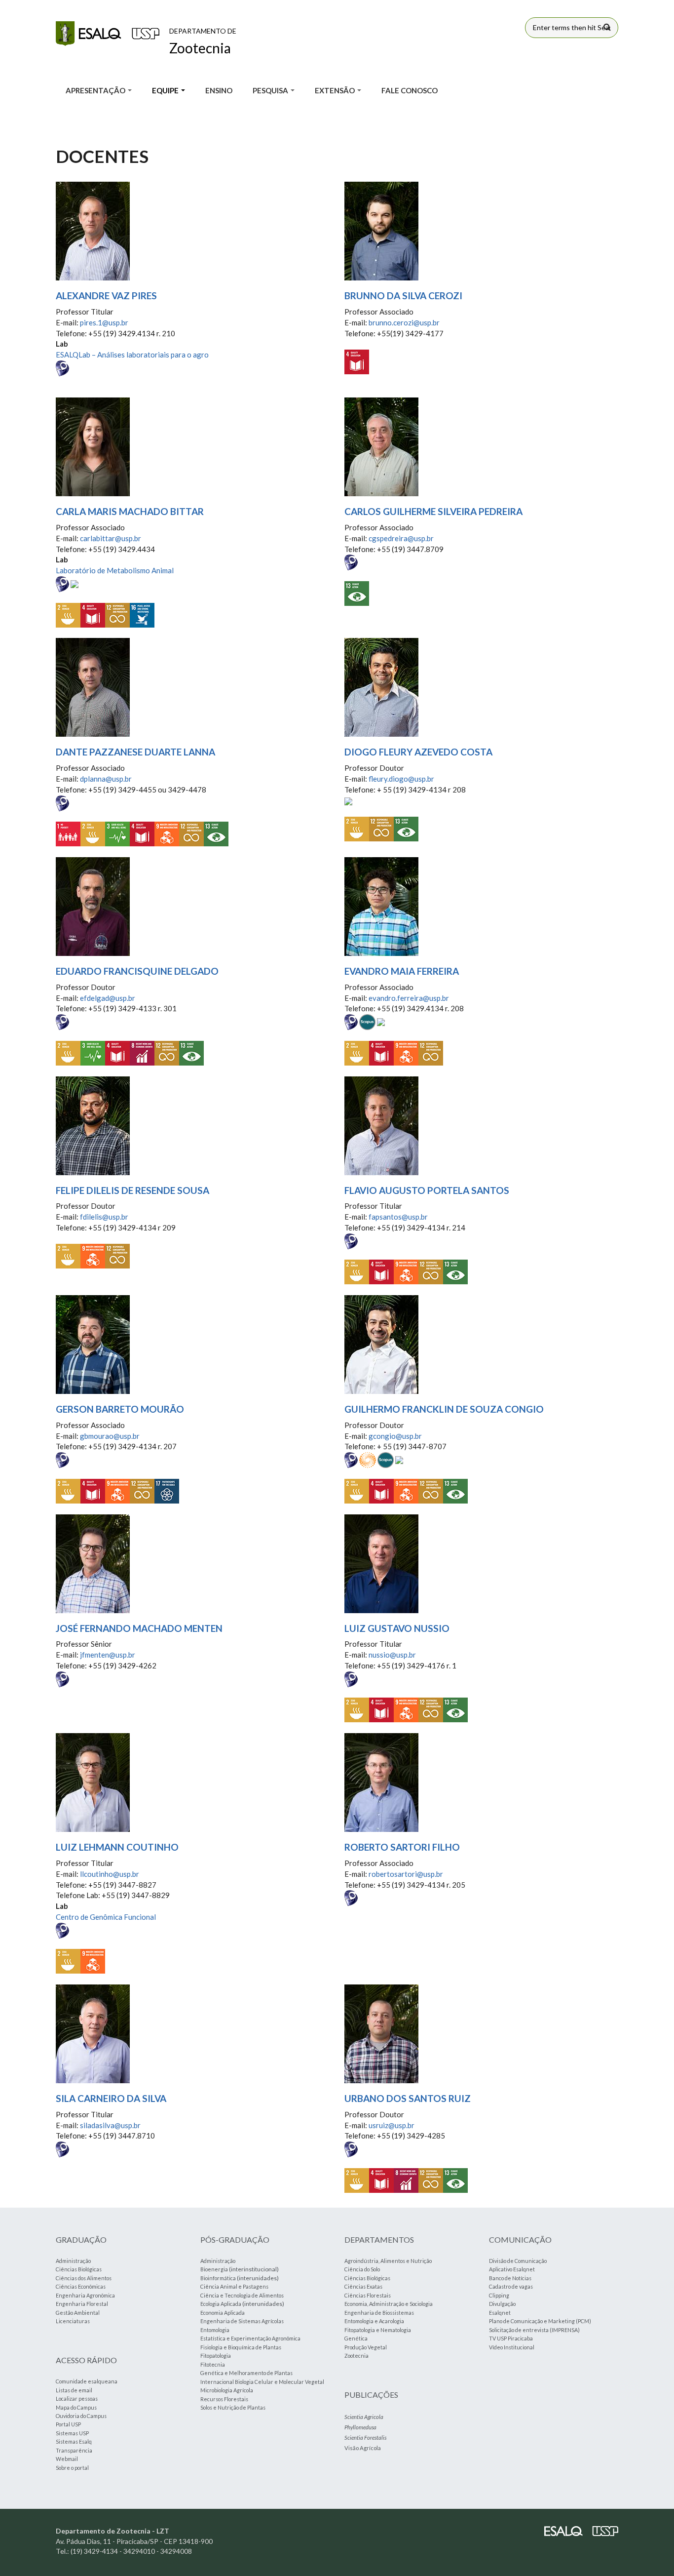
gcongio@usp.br (395, 1436)
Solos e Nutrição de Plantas (233, 2407)
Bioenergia (214, 2269)
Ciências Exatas (363, 2286)
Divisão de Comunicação (518, 2261)
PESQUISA (271, 90)
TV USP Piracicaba (511, 2338)
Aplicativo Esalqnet (512, 2269)
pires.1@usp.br (104, 322)
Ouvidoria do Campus (81, 2416)
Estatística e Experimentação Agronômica (250, 2338)
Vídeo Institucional (512, 2347)
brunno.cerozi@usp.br (404, 322)
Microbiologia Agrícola (227, 2390)
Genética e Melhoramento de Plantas (246, 2373)
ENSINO (219, 90)
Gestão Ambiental (78, 2313)
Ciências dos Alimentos (84, 2278)
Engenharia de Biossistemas (379, 2313)
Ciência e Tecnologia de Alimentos (242, 2295)
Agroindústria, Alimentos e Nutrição (388, 2261)
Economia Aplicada (223, 2313)
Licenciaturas (73, 2321)
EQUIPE (166, 90)
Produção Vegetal (366, 2347)
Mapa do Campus (76, 2407)
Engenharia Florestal (82, 2304)
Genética (356, 2338)
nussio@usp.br (392, 1655)
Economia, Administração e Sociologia (389, 2304)
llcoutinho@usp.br (110, 1874)
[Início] (108, 34)
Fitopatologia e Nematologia (378, 2330)
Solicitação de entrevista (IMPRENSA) (534, 2330)
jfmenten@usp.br (108, 1655)
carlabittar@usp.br (111, 538)
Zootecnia (356, 2356)
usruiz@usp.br (392, 2125)
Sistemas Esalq (74, 2441)
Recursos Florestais (224, 2399)
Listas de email (74, 2390)
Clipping (499, 2295)
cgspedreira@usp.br (401, 538)
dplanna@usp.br (106, 779)
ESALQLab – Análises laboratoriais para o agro (132, 355)
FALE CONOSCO (410, 90)
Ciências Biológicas (79, 2269)
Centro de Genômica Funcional (106, 1917)
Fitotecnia (213, 2364)
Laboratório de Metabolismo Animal (115, 570)
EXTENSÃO (336, 90)
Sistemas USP (72, 2433)
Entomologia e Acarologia (374, 2321)
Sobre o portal (72, 2468)
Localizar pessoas (77, 2398)
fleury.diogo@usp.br (401, 779)
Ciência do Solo (362, 2269)
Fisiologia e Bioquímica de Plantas (241, 2347)
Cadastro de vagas (511, 2286)
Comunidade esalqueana (87, 2381)
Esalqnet (500, 2313)
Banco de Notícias (510, 2278)
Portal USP (68, 2424)
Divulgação (502, 2304)
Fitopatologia (216, 2356)
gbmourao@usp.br (110, 1436)
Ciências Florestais (368, 2295)
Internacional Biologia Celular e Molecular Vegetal (262, 2382)
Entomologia (215, 2330)
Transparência (74, 2450)
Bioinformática (218, 2278)
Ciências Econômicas (81, 2286)
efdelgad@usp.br (108, 998)
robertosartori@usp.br (406, 1874)
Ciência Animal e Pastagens (234, 2286)
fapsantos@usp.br (398, 1217)
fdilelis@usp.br (104, 1217)
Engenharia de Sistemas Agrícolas (242, 2321)
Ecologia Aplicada (221, 2304)
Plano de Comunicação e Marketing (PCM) (540, 2321)
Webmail (67, 2459)
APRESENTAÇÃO (96, 90)
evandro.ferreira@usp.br (409, 998)
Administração (73, 2261)
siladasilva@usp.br (110, 2125)
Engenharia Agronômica (85, 2295)
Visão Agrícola (363, 2448)
